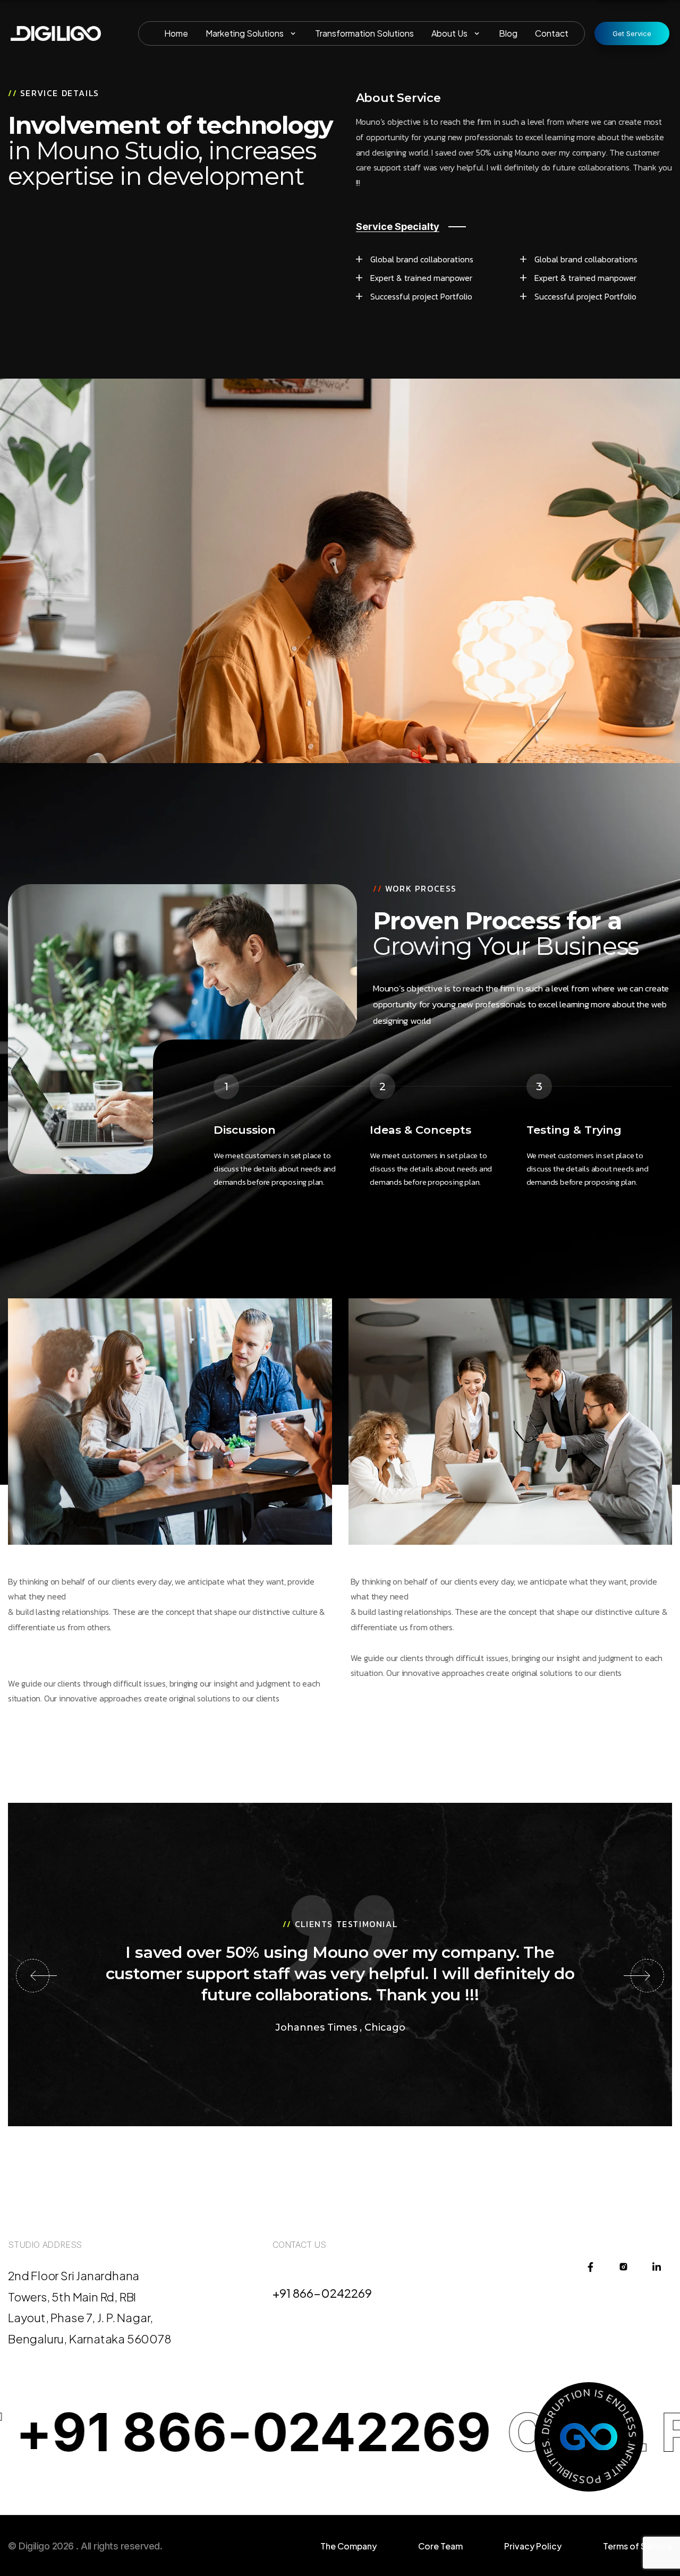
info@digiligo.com (323, 2274)
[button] (33, 1976)
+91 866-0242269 (322, 2293)
